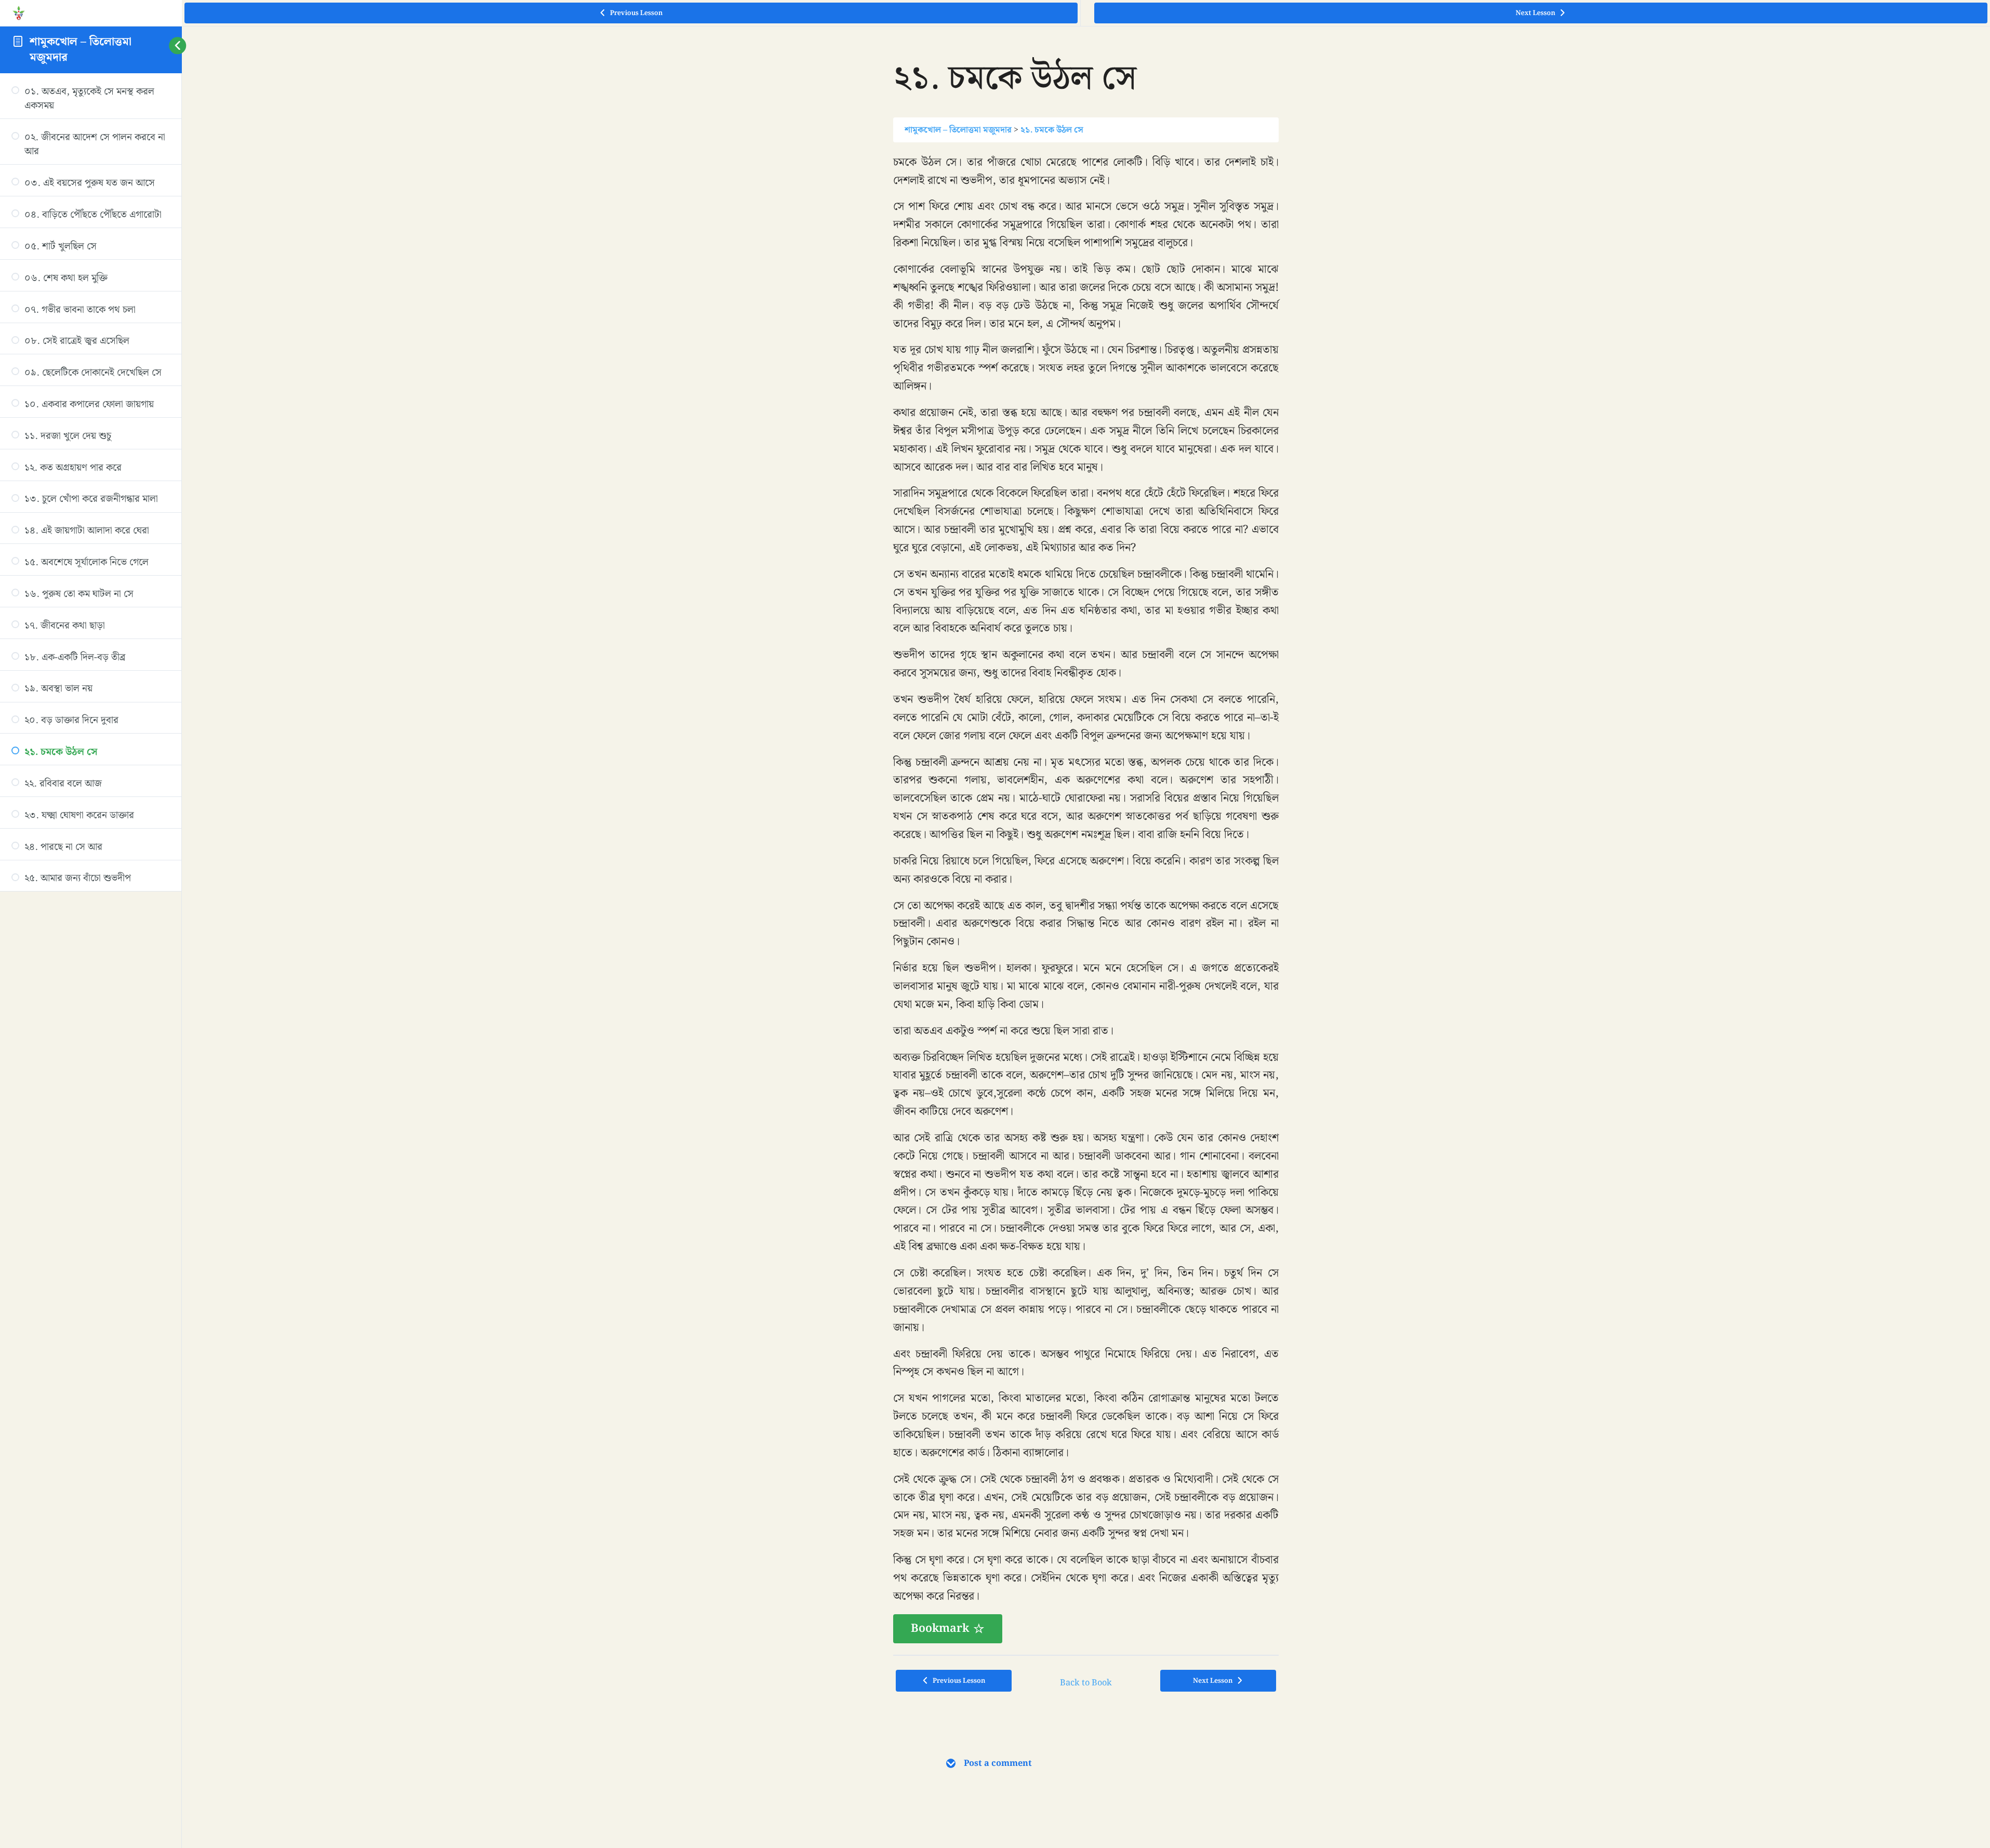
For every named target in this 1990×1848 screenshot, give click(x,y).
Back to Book (1086, 1683)
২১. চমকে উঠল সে (1052, 130)
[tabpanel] (1086, 899)
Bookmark (940, 1628)
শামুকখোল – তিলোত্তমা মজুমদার (81, 49)
